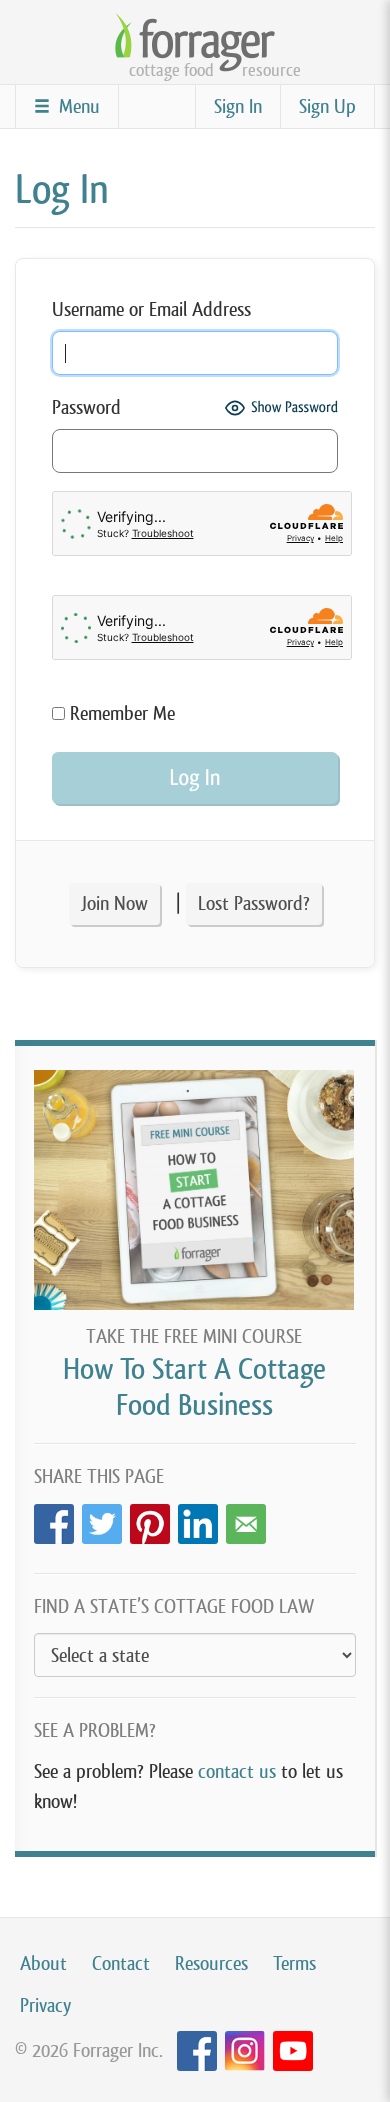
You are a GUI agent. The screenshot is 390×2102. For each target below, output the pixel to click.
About (43, 1963)
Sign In (238, 106)
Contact (121, 1963)
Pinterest (150, 1518)
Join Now (114, 903)
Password (86, 407)
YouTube (293, 2051)
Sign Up (327, 106)
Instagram (245, 2051)
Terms (294, 1963)
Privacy (45, 2005)
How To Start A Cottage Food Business (194, 1386)
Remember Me (120, 713)
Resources (211, 1963)
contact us (237, 1771)
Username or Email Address (151, 309)
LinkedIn (198, 1518)
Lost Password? (254, 903)
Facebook (54, 1518)
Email (246, 1518)
